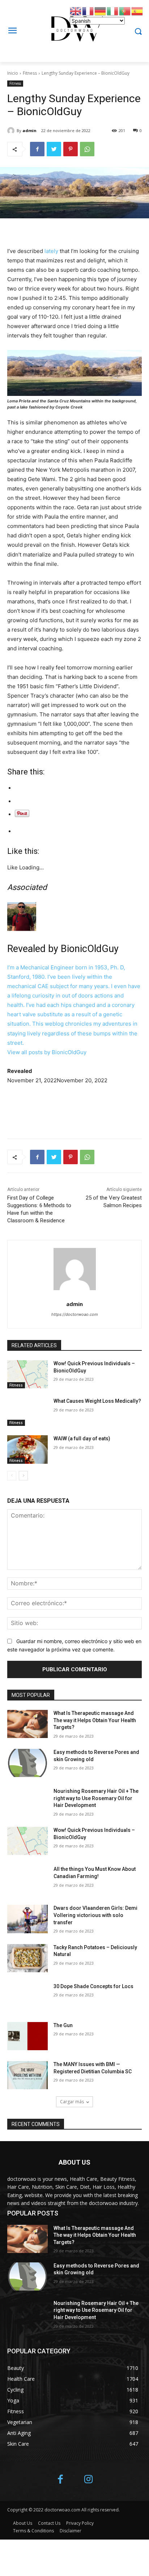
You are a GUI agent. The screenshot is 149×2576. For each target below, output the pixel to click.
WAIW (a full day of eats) (82, 1438)
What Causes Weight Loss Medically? (97, 1401)
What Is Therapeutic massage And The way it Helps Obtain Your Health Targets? (95, 1720)
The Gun (63, 2025)
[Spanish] (137, 11)
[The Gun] (27, 2036)
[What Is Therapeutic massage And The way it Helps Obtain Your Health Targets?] (27, 1724)
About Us (23, 2523)
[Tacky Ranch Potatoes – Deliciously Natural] (27, 1958)
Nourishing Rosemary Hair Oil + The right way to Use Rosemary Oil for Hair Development (96, 1798)
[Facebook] (37, 149)
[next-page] (23, 1476)
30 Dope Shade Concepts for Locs (93, 1986)
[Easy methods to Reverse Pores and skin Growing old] (27, 1763)
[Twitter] (54, 149)
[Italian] (113, 11)
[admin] (12, 131)
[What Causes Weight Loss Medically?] (27, 1412)
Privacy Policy (80, 2523)
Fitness (30, 73)
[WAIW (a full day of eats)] (27, 1449)
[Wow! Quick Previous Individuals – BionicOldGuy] (27, 1374)
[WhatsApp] (87, 149)
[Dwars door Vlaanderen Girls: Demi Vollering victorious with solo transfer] (27, 1919)
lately (52, 251)
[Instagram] (89, 2480)
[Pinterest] (71, 149)
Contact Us (49, 2523)
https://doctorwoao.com (75, 1314)
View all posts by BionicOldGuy (47, 1052)
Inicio (13, 73)
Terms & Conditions (33, 2531)
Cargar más (72, 2102)
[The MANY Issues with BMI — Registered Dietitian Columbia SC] (27, 2075)
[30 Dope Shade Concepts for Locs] (27, 1997)
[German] (101, 11)
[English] (76, 11)
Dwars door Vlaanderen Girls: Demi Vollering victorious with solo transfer (95, 1915)
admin (29, 130)
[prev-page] (12, 1476)
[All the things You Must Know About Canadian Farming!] (27, 1880)
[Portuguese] (125, 11)
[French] (88, 11)
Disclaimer (71, 2531)
